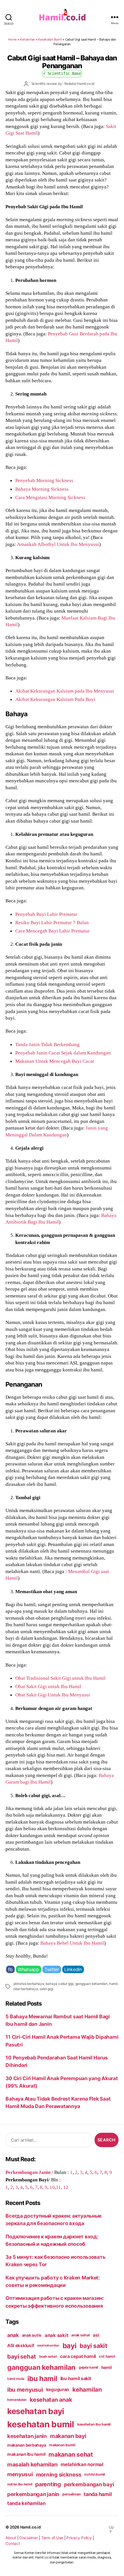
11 (58, 2187)
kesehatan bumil (41, 2424)
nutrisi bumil (95, 2474)
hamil (113, 1984)
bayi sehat (22, 2357)
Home (12, 39)
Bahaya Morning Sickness (42, 489)
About (11, 2538)
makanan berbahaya (27, 2445)
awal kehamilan (48, 2345)
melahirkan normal (82, 2464)
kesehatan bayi (36, 2411)
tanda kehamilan (26, 2503)
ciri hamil (107, 2356)
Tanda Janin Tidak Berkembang (47, 1044)
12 (66, 2187)
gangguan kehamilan (91, 1984)
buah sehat (48, 2357)
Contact (13, 2543)
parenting (48, 2484)
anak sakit (56, 2335)
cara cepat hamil (78, 2356)
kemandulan (17, 2400)
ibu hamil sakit (76, 2379)
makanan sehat (71, 2454)
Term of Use (52, 2538)
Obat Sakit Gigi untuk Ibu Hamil (48, 1686)
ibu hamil (42, 2379)
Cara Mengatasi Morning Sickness (50, 497)
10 (52, 2187)
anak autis (32, 2335)
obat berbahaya (26, 1989)
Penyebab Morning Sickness (44, 480)
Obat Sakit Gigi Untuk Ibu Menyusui (53, 1695)
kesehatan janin (27, 2436)
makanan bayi (68, 2436)
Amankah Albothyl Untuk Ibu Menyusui (58, 544)
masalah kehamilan (32, 2464)
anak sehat (80, 2335)
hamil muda (16, 2379)
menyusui (20, 2474)
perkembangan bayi (89, 2484)
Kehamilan (27, 39)
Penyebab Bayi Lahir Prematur (46, 914)
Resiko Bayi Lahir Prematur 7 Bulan (52, 922)
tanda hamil (98, 2494)
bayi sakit (93, 2346)
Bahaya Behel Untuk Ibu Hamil (72, 1943)
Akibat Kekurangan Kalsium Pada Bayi (55, 699)
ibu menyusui (25, 2390)
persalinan (71, 2494)
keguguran (58, 2389)
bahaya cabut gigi (60, 1984)
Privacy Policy (79, 2538)
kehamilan (87, 2389)
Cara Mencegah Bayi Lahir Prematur (52, 931)
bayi (70, 2346)
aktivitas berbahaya (29, 1984)
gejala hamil (88, 2367)
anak (13, 2335)
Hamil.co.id (31, 2527)
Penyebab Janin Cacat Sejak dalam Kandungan (63, 1053)
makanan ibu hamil (26, 2454)
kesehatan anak (51, 2400)
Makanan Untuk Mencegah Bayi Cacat (55, 1061)
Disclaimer (29, 2538)
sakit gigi (46, 1989)
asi (96, 2335)
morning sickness (59, 2474)
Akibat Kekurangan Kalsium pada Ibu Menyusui (65, 691)
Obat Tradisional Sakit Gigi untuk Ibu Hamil (60, 1678)
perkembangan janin (33, 2494)
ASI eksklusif (21, 2345)
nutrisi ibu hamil (20, 2484)
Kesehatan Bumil (50, 39)
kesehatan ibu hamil (94, 2424)
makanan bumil (62, 2445)
